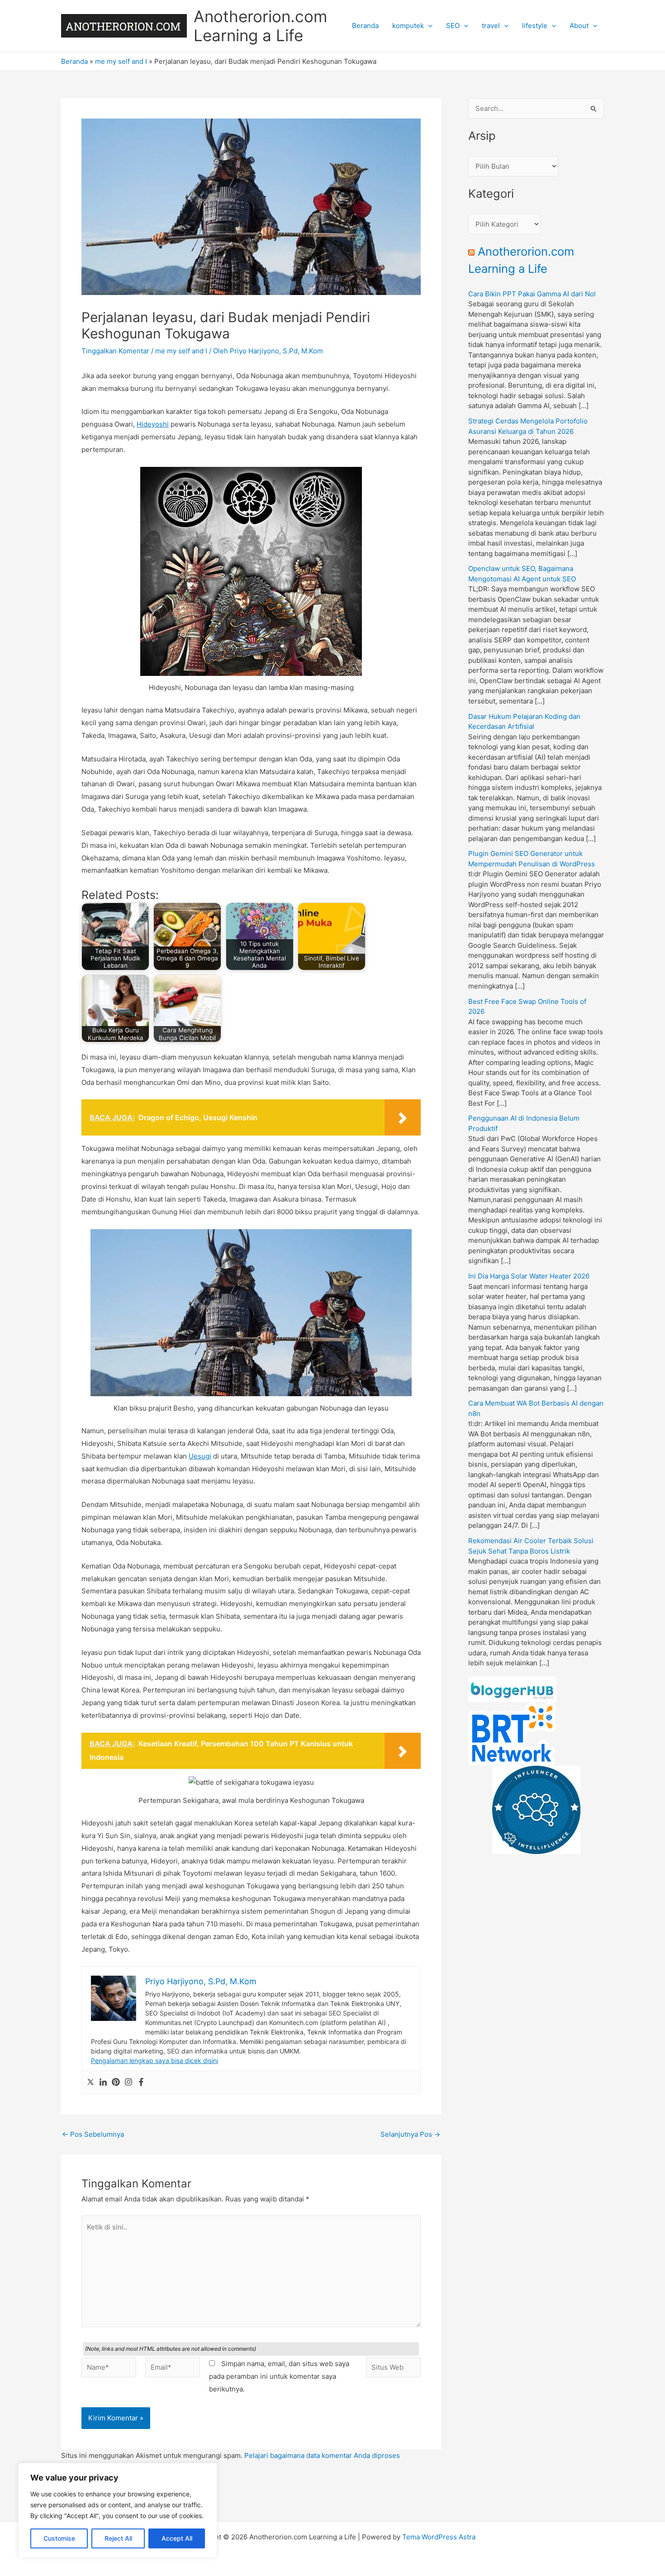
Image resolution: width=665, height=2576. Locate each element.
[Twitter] (90, 2082)
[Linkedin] (103, 2082)
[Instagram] (128, 2082)
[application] (428, 26)
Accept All (177, 2538)
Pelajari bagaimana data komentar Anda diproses (322, 2455)
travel (491, 26)
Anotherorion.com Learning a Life (260, 26)
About (579, 26)
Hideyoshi (153, 424)
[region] (118, 2510)
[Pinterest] (116, 2082)
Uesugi (200, 1456)
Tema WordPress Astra (439, 2537)
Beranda (365, 26)
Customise (59, 2538)
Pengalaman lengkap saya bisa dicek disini (154, 2060)
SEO (453, 26)
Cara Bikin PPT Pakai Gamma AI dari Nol (532, 294)
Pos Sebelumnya (93, 2134)
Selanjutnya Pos (410, 2134)
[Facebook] (141, 2082)
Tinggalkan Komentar (115, 351)
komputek (408, 26)
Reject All (118, 2538)
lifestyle (535, 26)
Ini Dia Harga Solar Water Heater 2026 (529, 1276)
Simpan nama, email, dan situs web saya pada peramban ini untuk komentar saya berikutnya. (279, 2376)
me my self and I (121, 61)
